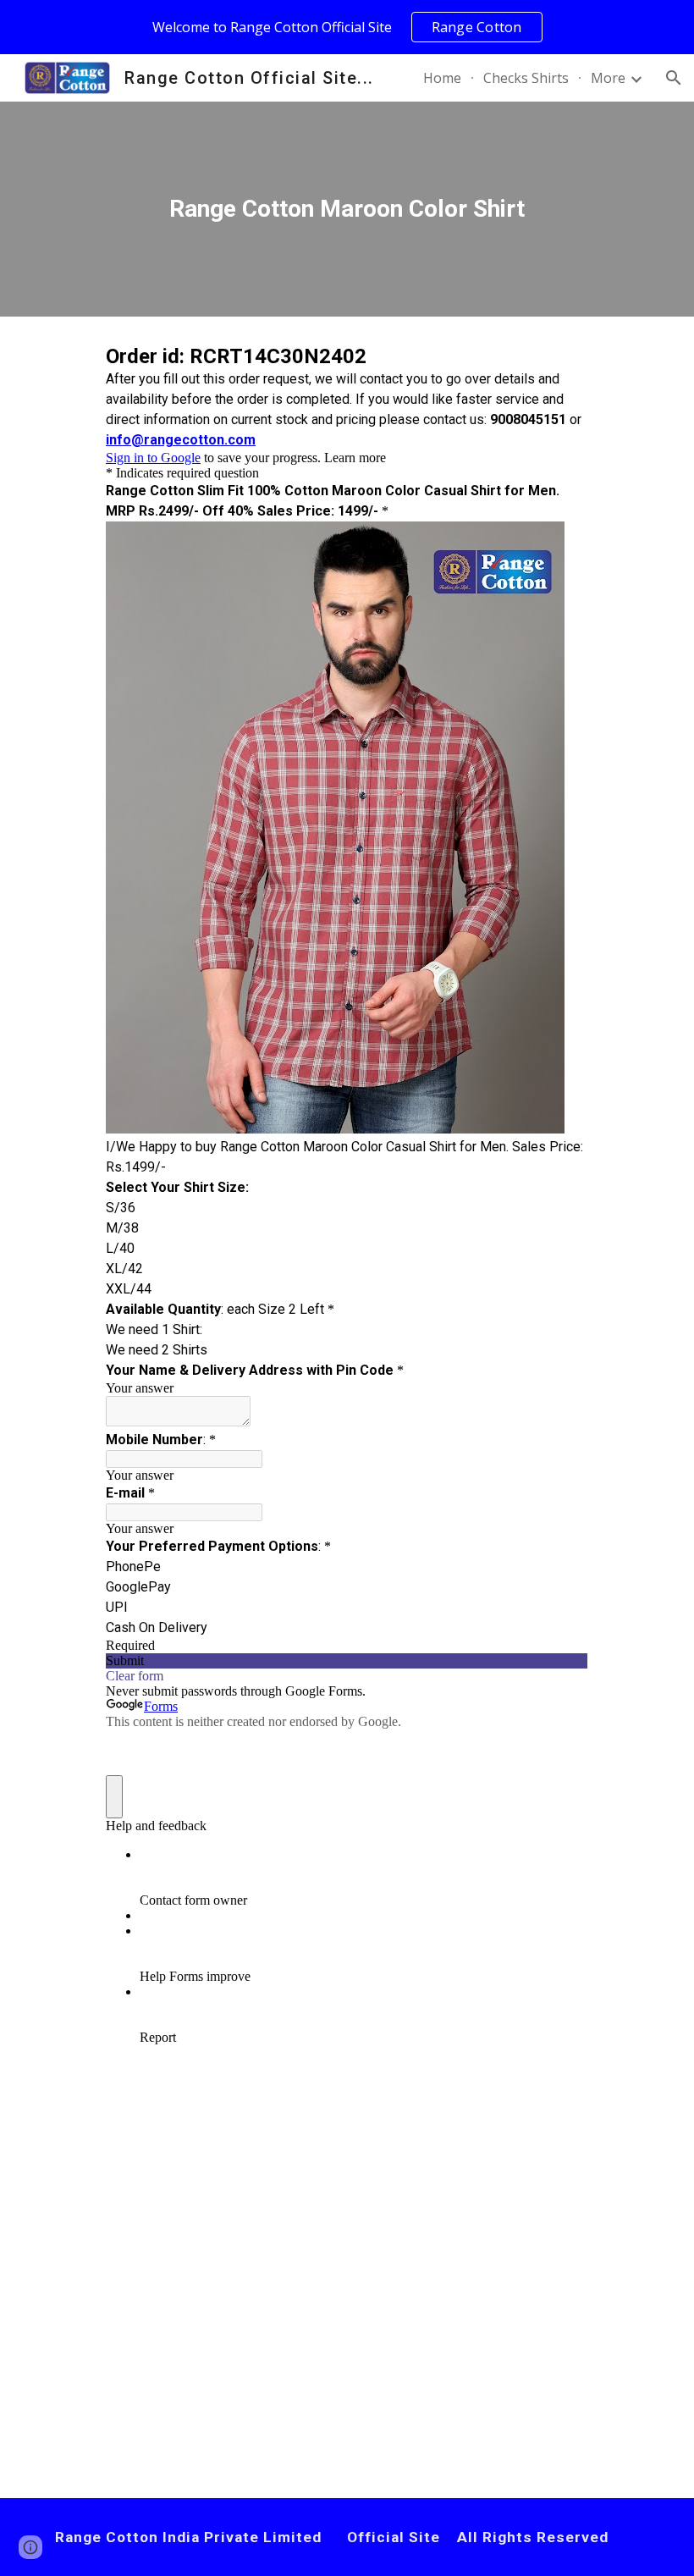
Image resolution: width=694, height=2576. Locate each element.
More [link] (608, 78)
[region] (347, 27)
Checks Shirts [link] (526, 78)
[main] (347, 209)
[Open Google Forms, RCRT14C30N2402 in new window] (563, 359)
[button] (674, 78)
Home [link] (442, 78)
